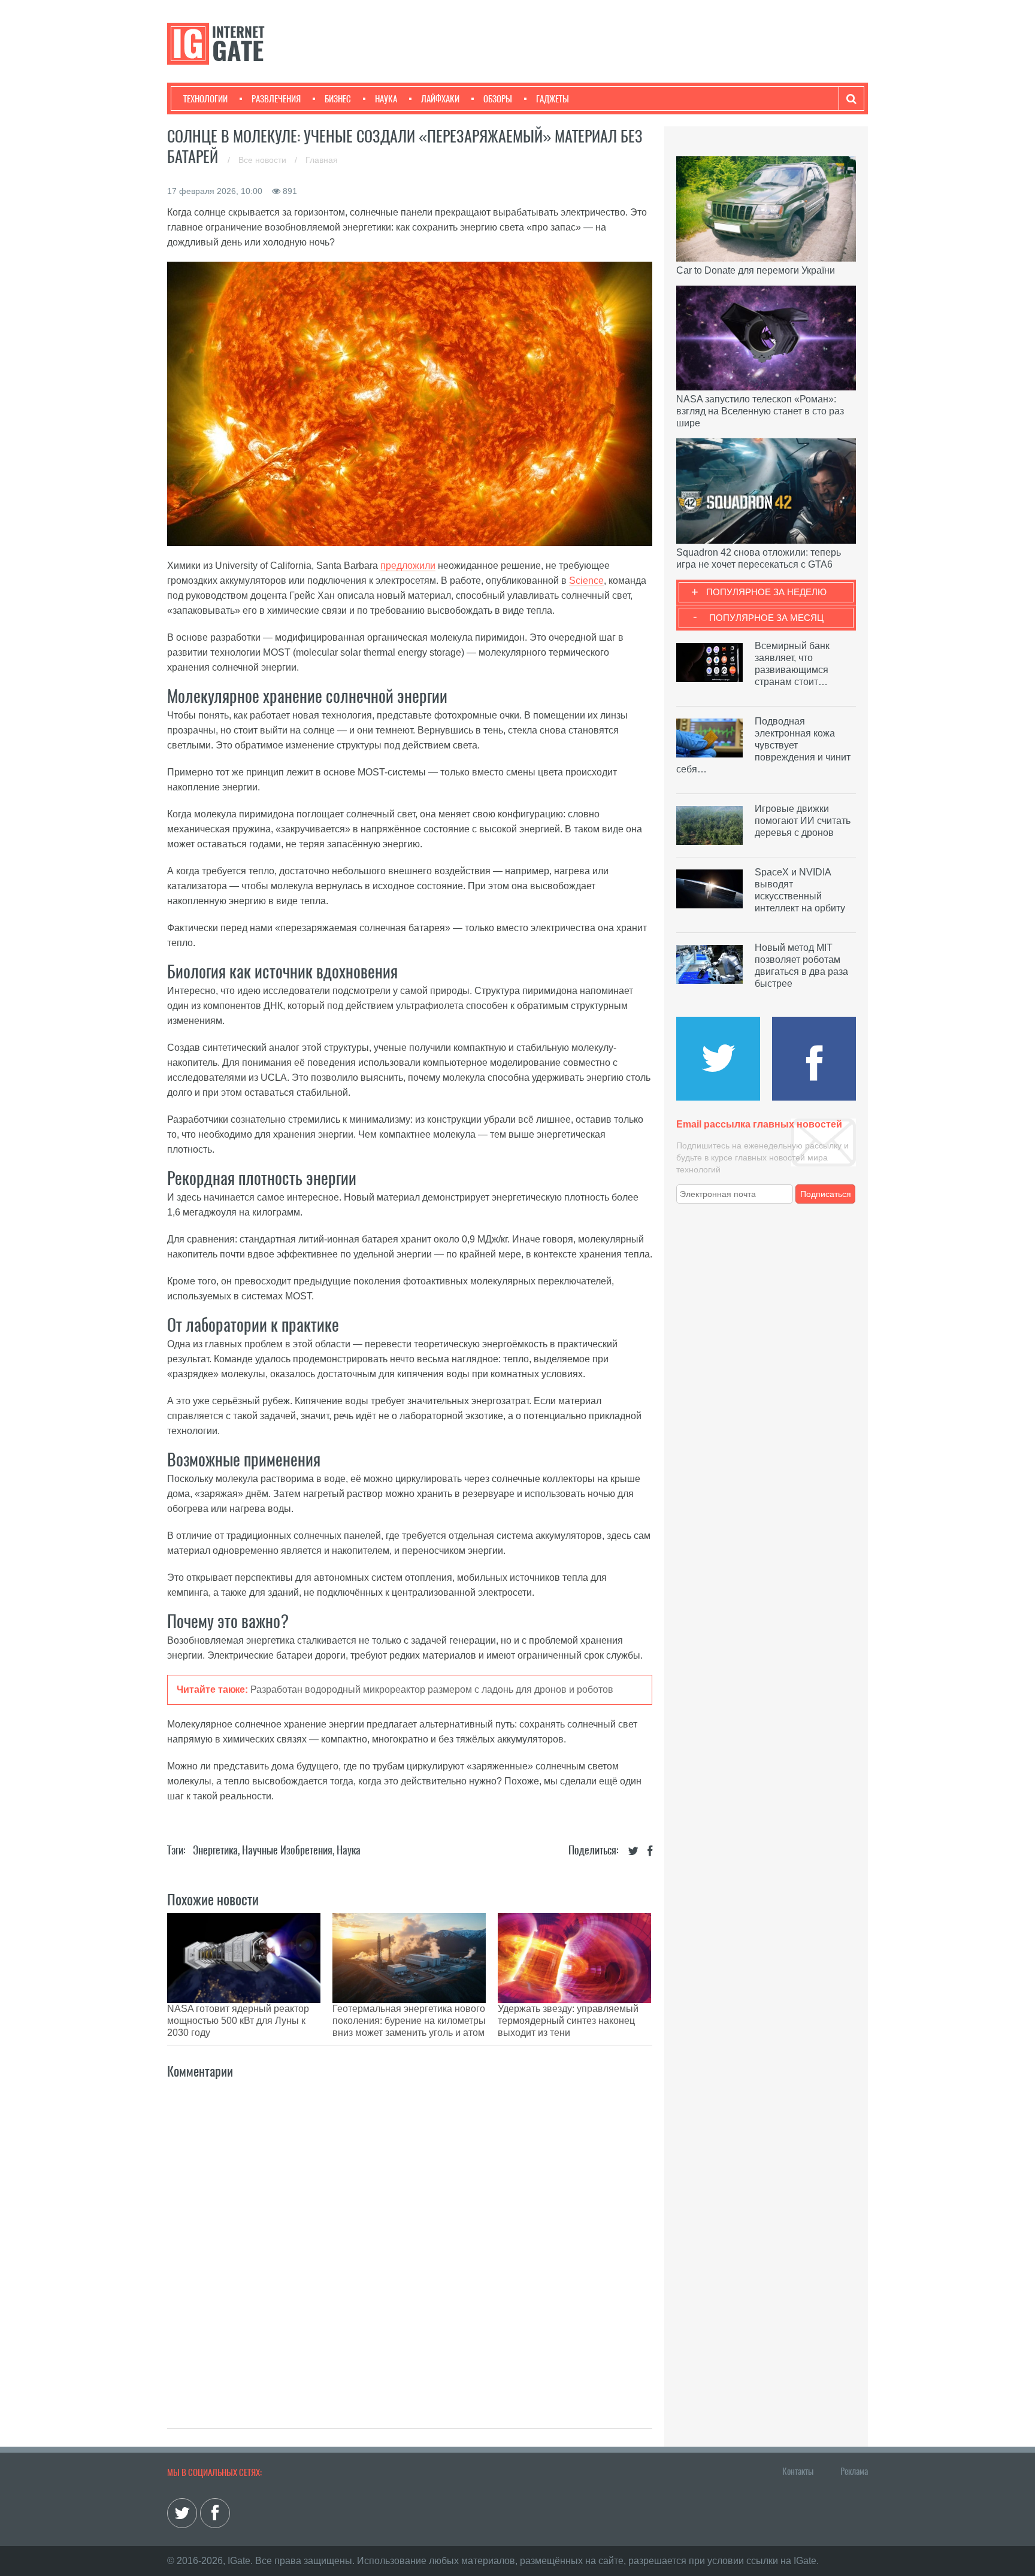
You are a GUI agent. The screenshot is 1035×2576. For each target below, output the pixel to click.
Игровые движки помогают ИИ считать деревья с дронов (803, 821)
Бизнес (338, 99)
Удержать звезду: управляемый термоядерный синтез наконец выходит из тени (568, 2021)
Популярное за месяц (766, 618)
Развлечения (276, 99)
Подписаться (826, 1194)
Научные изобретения (287, 1850)
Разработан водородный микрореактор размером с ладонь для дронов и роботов (432, 1689)
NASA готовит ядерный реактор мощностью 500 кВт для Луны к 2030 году (238, 2021)
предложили (408, 566)
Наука (386, 99)
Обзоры (498, 99)
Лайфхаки (440, 99)
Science (586, 581)
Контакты (798, 2471)
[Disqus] (410, 2241)
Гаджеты (553, 99)
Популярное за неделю (766, 592)
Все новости (264, 160)
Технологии (205, 99)
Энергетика (215, 1850)
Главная (322, 160)
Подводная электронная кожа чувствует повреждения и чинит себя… (763, 745)
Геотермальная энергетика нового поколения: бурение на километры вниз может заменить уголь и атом (409, 2021)
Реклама (854, 2471)
